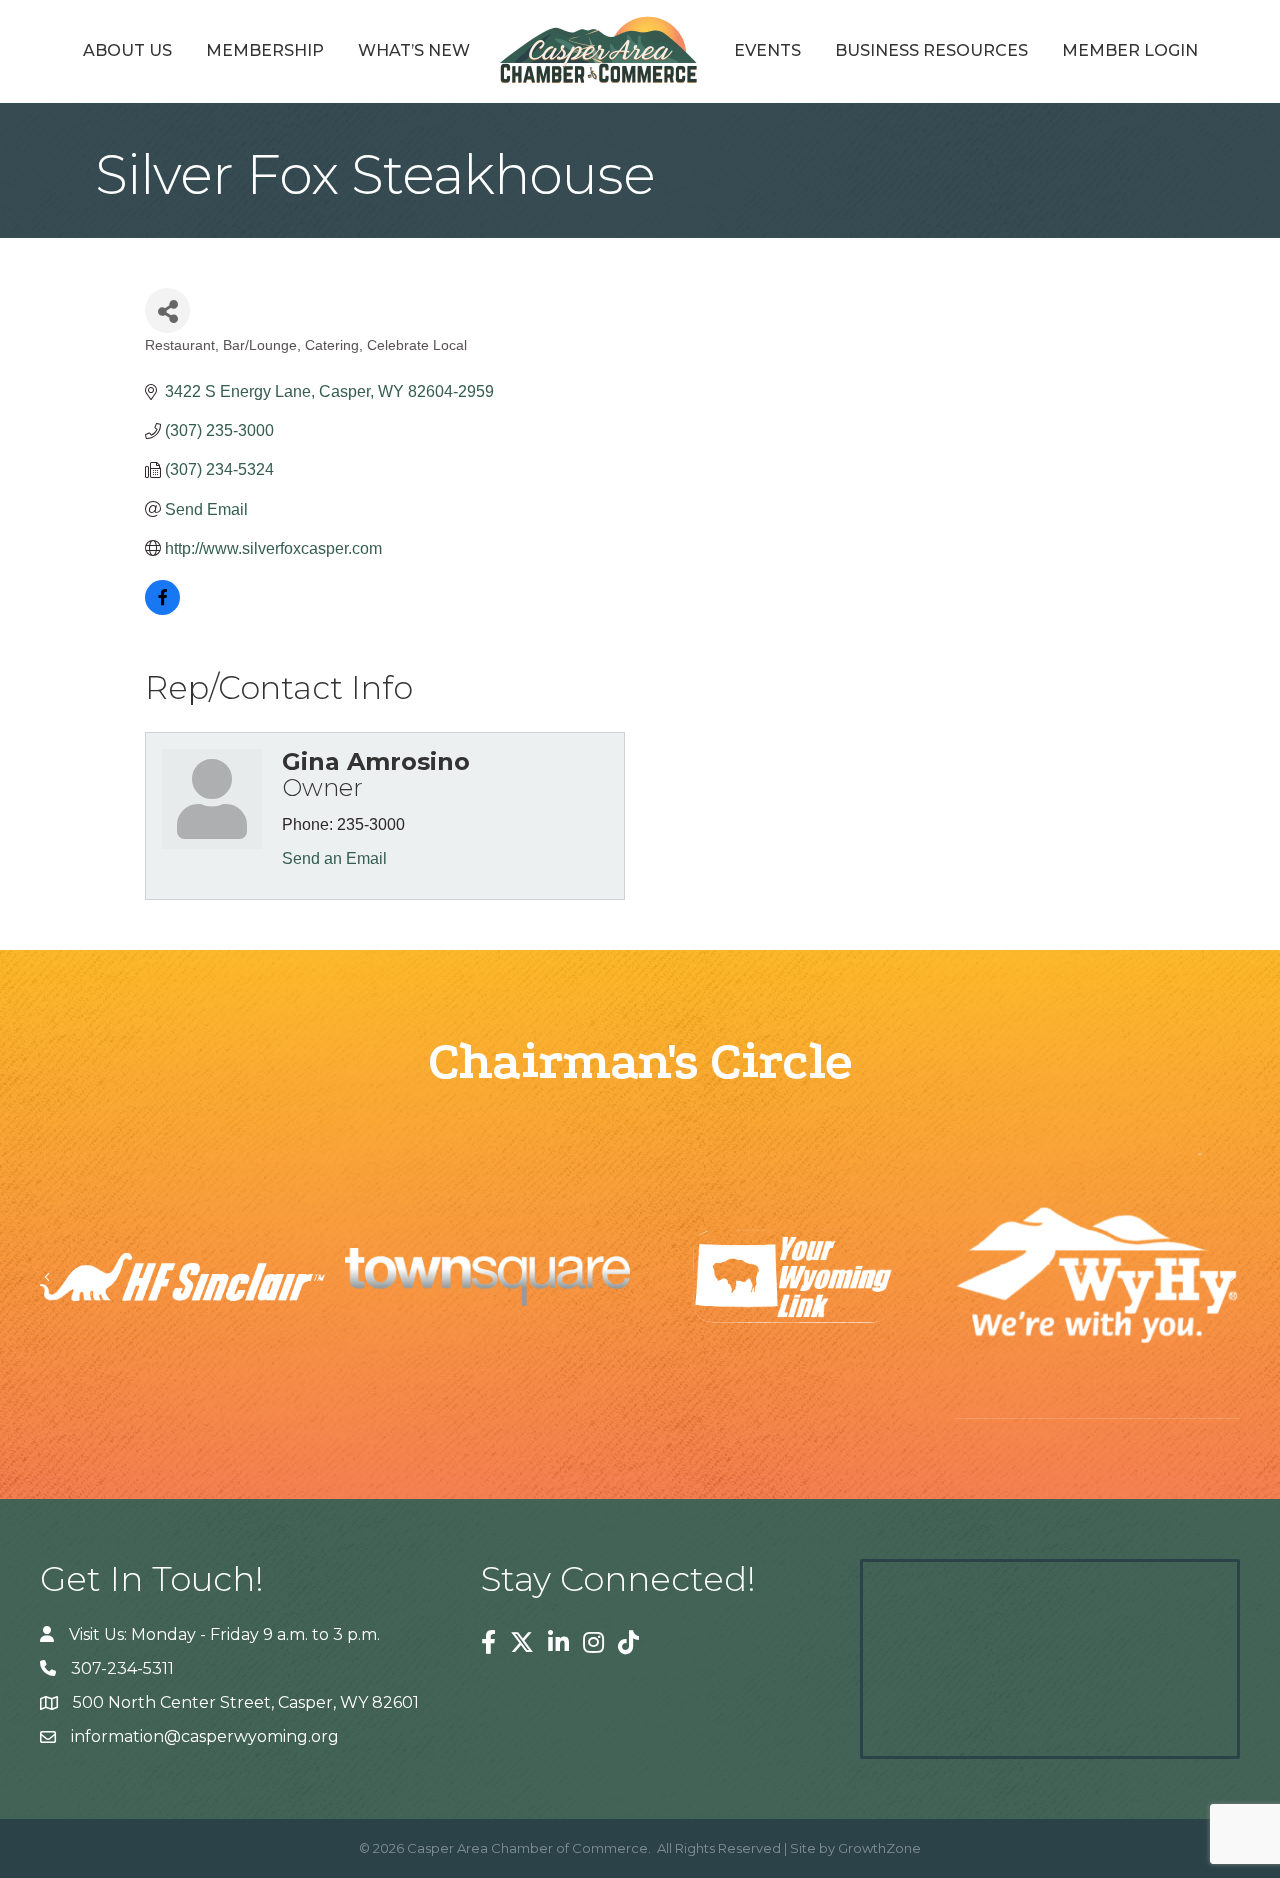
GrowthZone (879, 1848)
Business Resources (931, 50)
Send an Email (334, 858)
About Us (127, 50)
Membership (265, 50)
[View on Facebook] (162, 609)
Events (767, 50)
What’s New (414, 50)
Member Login (1130, 50)
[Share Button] (167, 310)
